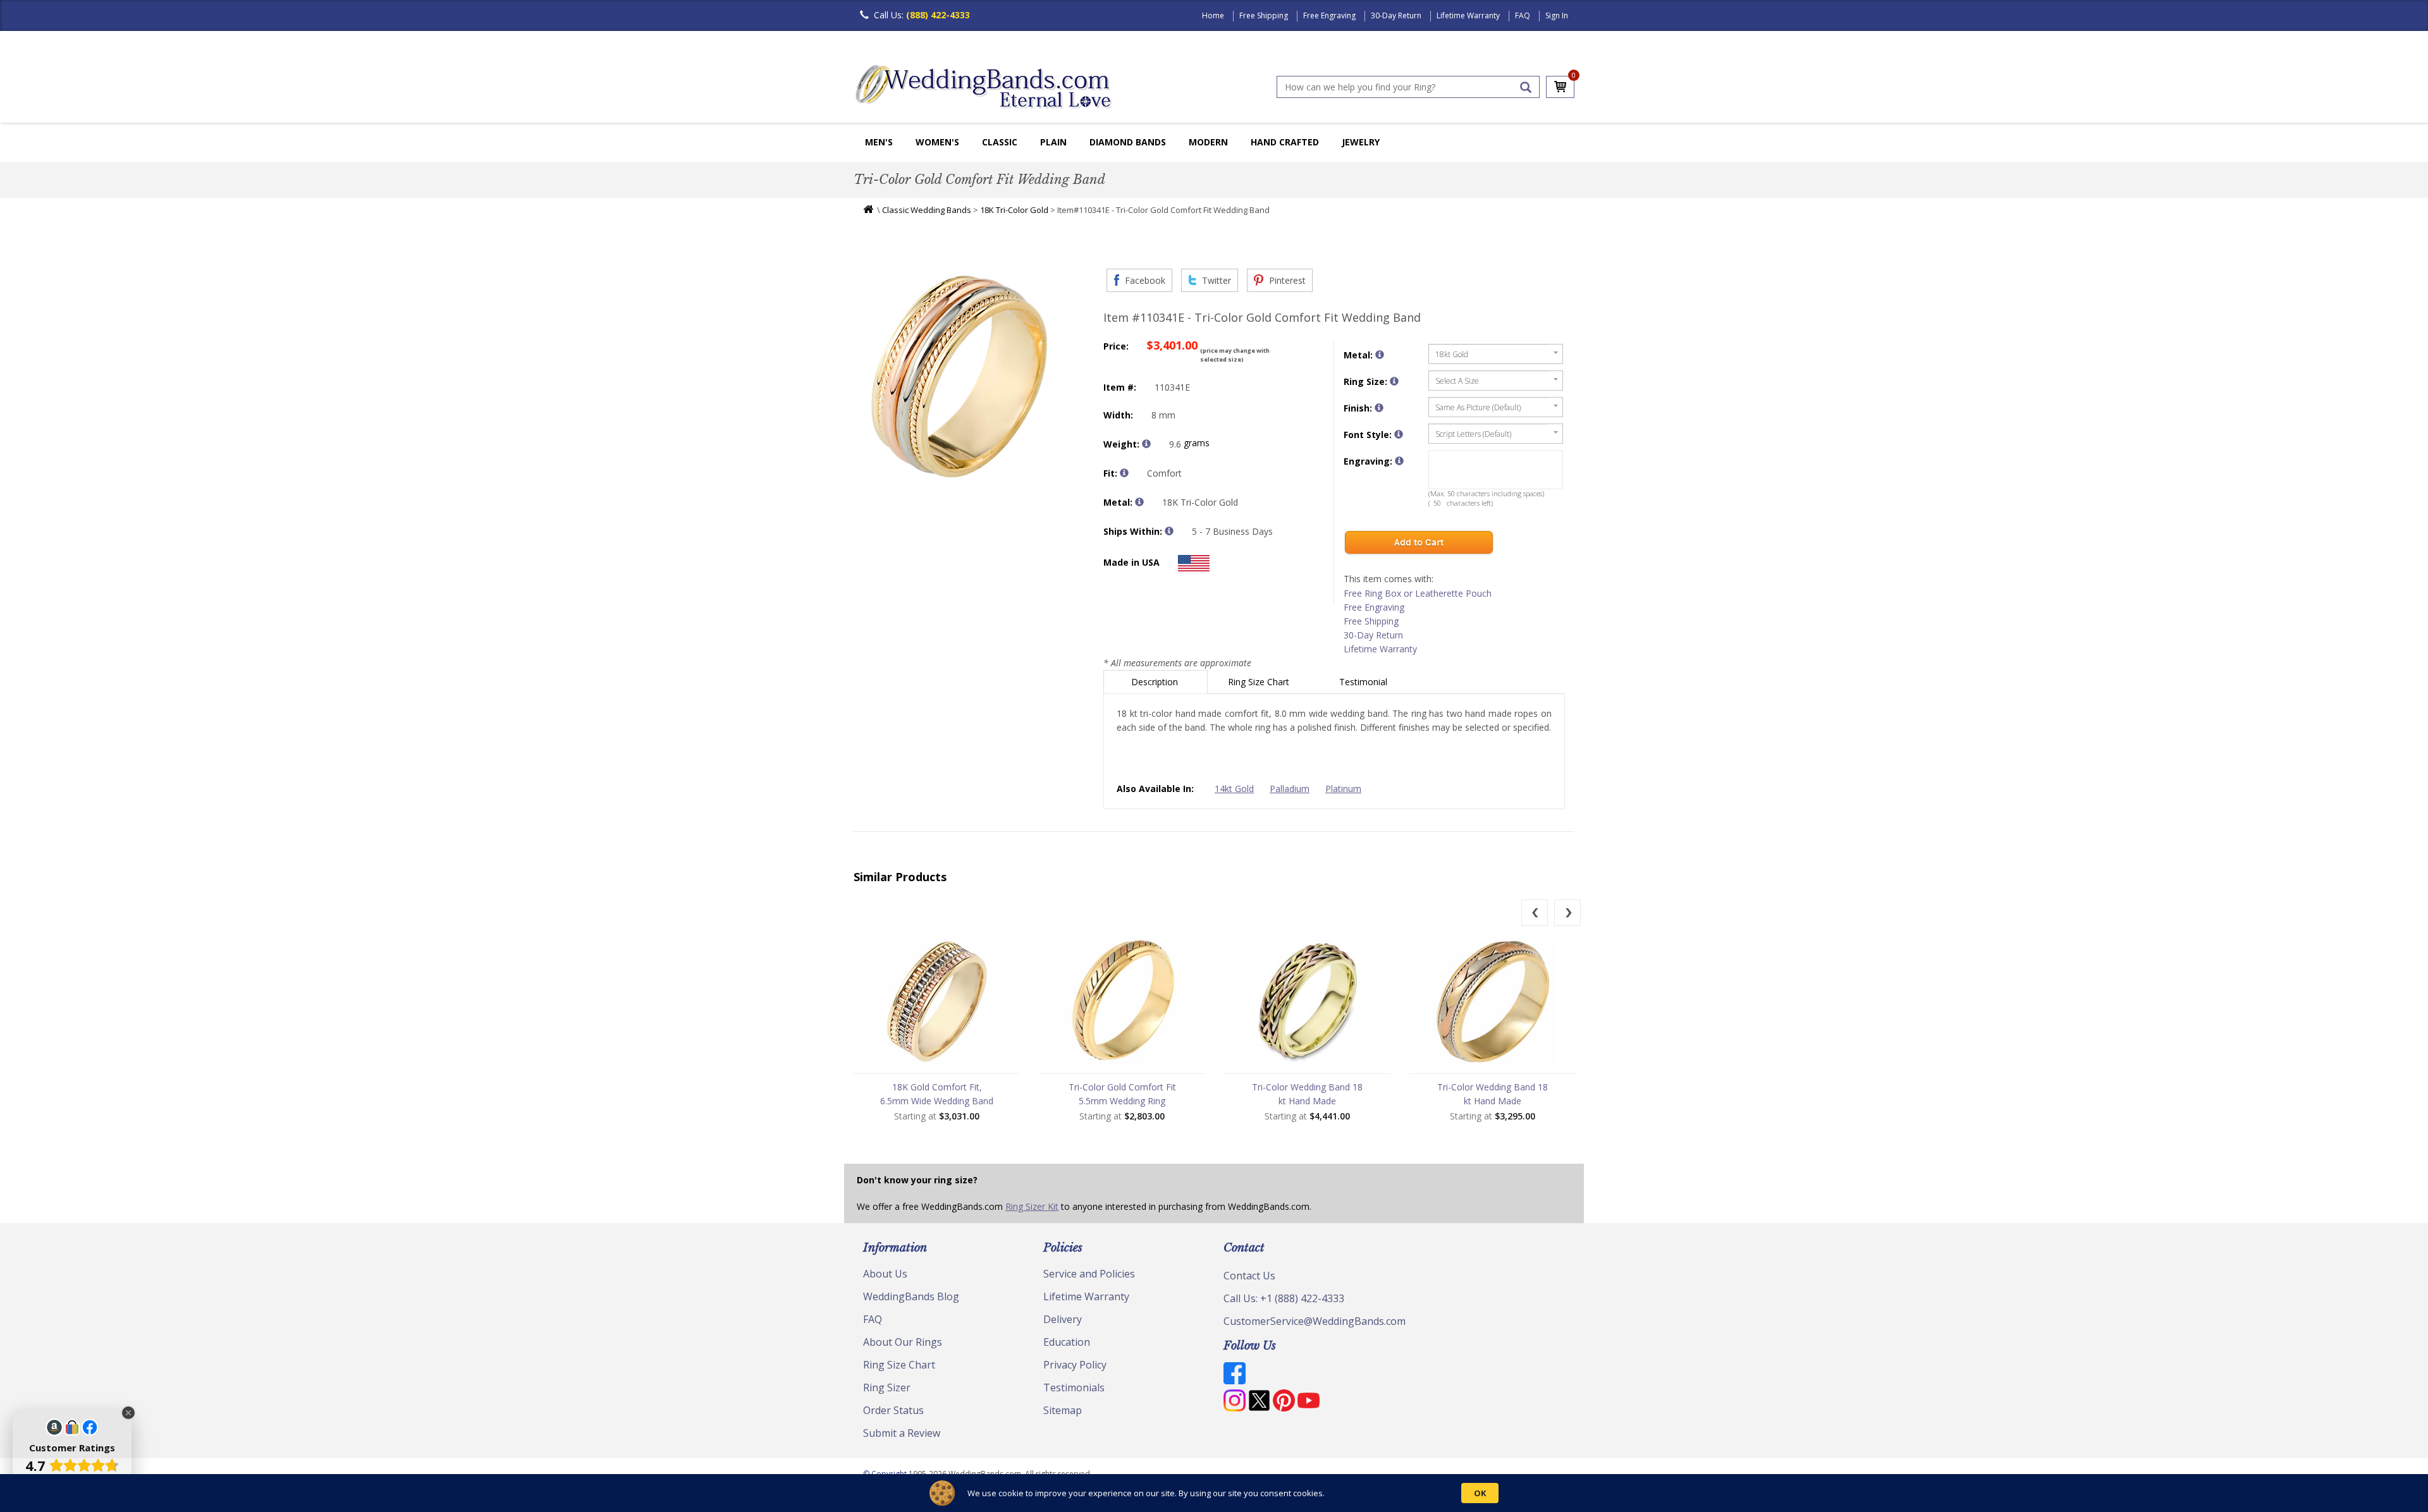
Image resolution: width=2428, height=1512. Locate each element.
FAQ (1523, 15)
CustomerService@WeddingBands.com (1315, 1321)
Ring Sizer (887, 1387)
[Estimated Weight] (1146, 444)
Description (1156, 682)
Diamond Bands (1128, 142)
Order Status (893, 1410)
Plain (1053, 142)
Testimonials (1074, 1387)
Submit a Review (902, 1433)
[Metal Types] (1139, 502)
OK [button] (1480, 1493)
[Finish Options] (1379, 408)
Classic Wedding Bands (927, 210)
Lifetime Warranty (1468, 15)
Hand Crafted (1285, 142)
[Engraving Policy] (1399, 434)
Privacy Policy (1075, 1365)
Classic (1000, 142)
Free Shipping (1264, 15)
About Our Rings (903, 1342)
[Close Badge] (128, 1413)
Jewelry (1361, 142)
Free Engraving (1329, 15)
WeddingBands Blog (911, 1296)
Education (1067, 1342)
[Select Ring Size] (1394, 381)
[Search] (1526, 87)
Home (1213, 15)
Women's (937, 142)
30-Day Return (1396, 15)
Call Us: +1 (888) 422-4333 (1284, 1298)
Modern (1208, 142)
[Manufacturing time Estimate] (1169, 531)
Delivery (1063, 1319)
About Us (885, 1274)
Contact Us (1249, 1276)
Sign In (1557, 15)
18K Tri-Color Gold (1014, 210)
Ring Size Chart (1260, 682)
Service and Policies (1089, 1274)
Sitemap (1063, 1410)
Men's (879, 142)
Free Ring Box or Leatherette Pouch (1418, 593)
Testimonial (1364, 682)
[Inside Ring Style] (1124, 473)
